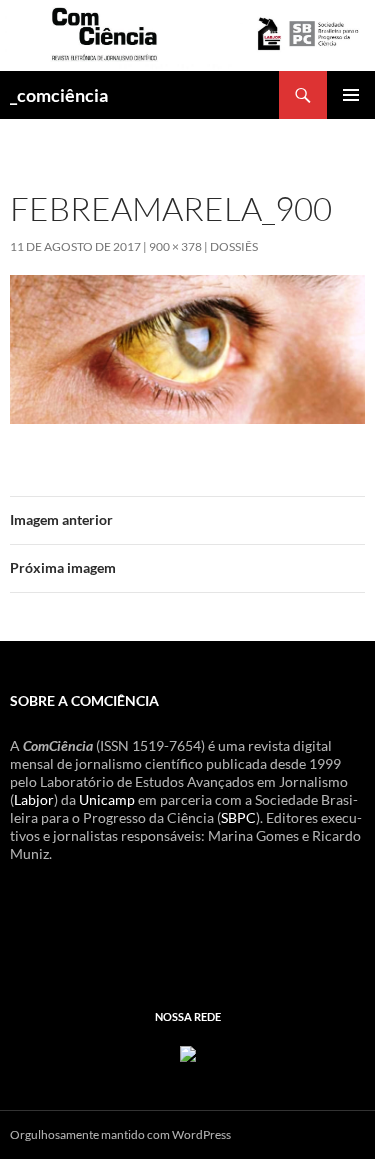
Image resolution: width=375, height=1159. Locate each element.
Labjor (34, 799)
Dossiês (234, 246)
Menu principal (351, 95)
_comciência (59, 95)
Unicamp (107, 799)
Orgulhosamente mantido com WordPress (120, 1134)
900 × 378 (175, 246)
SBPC (238, 817)
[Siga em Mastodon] (188, 1051)
